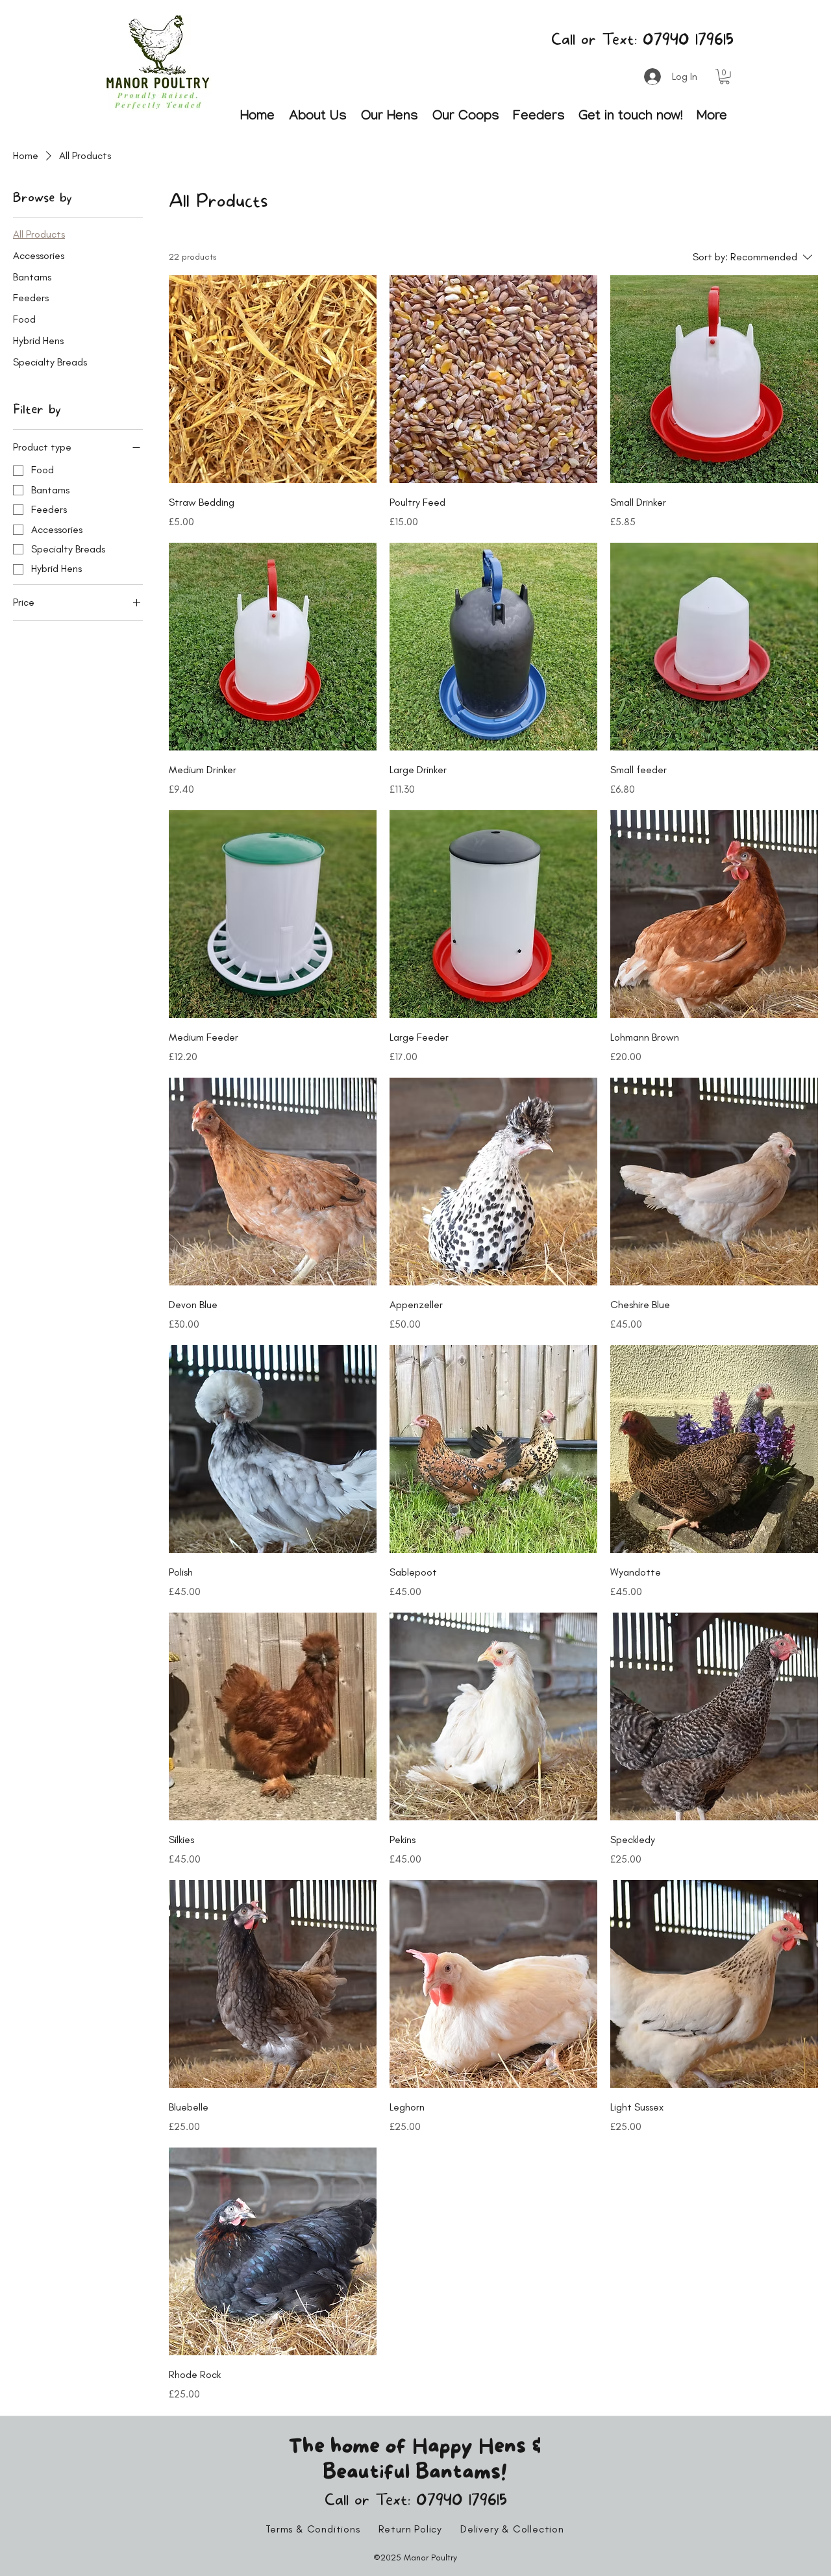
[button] (725, 77)
